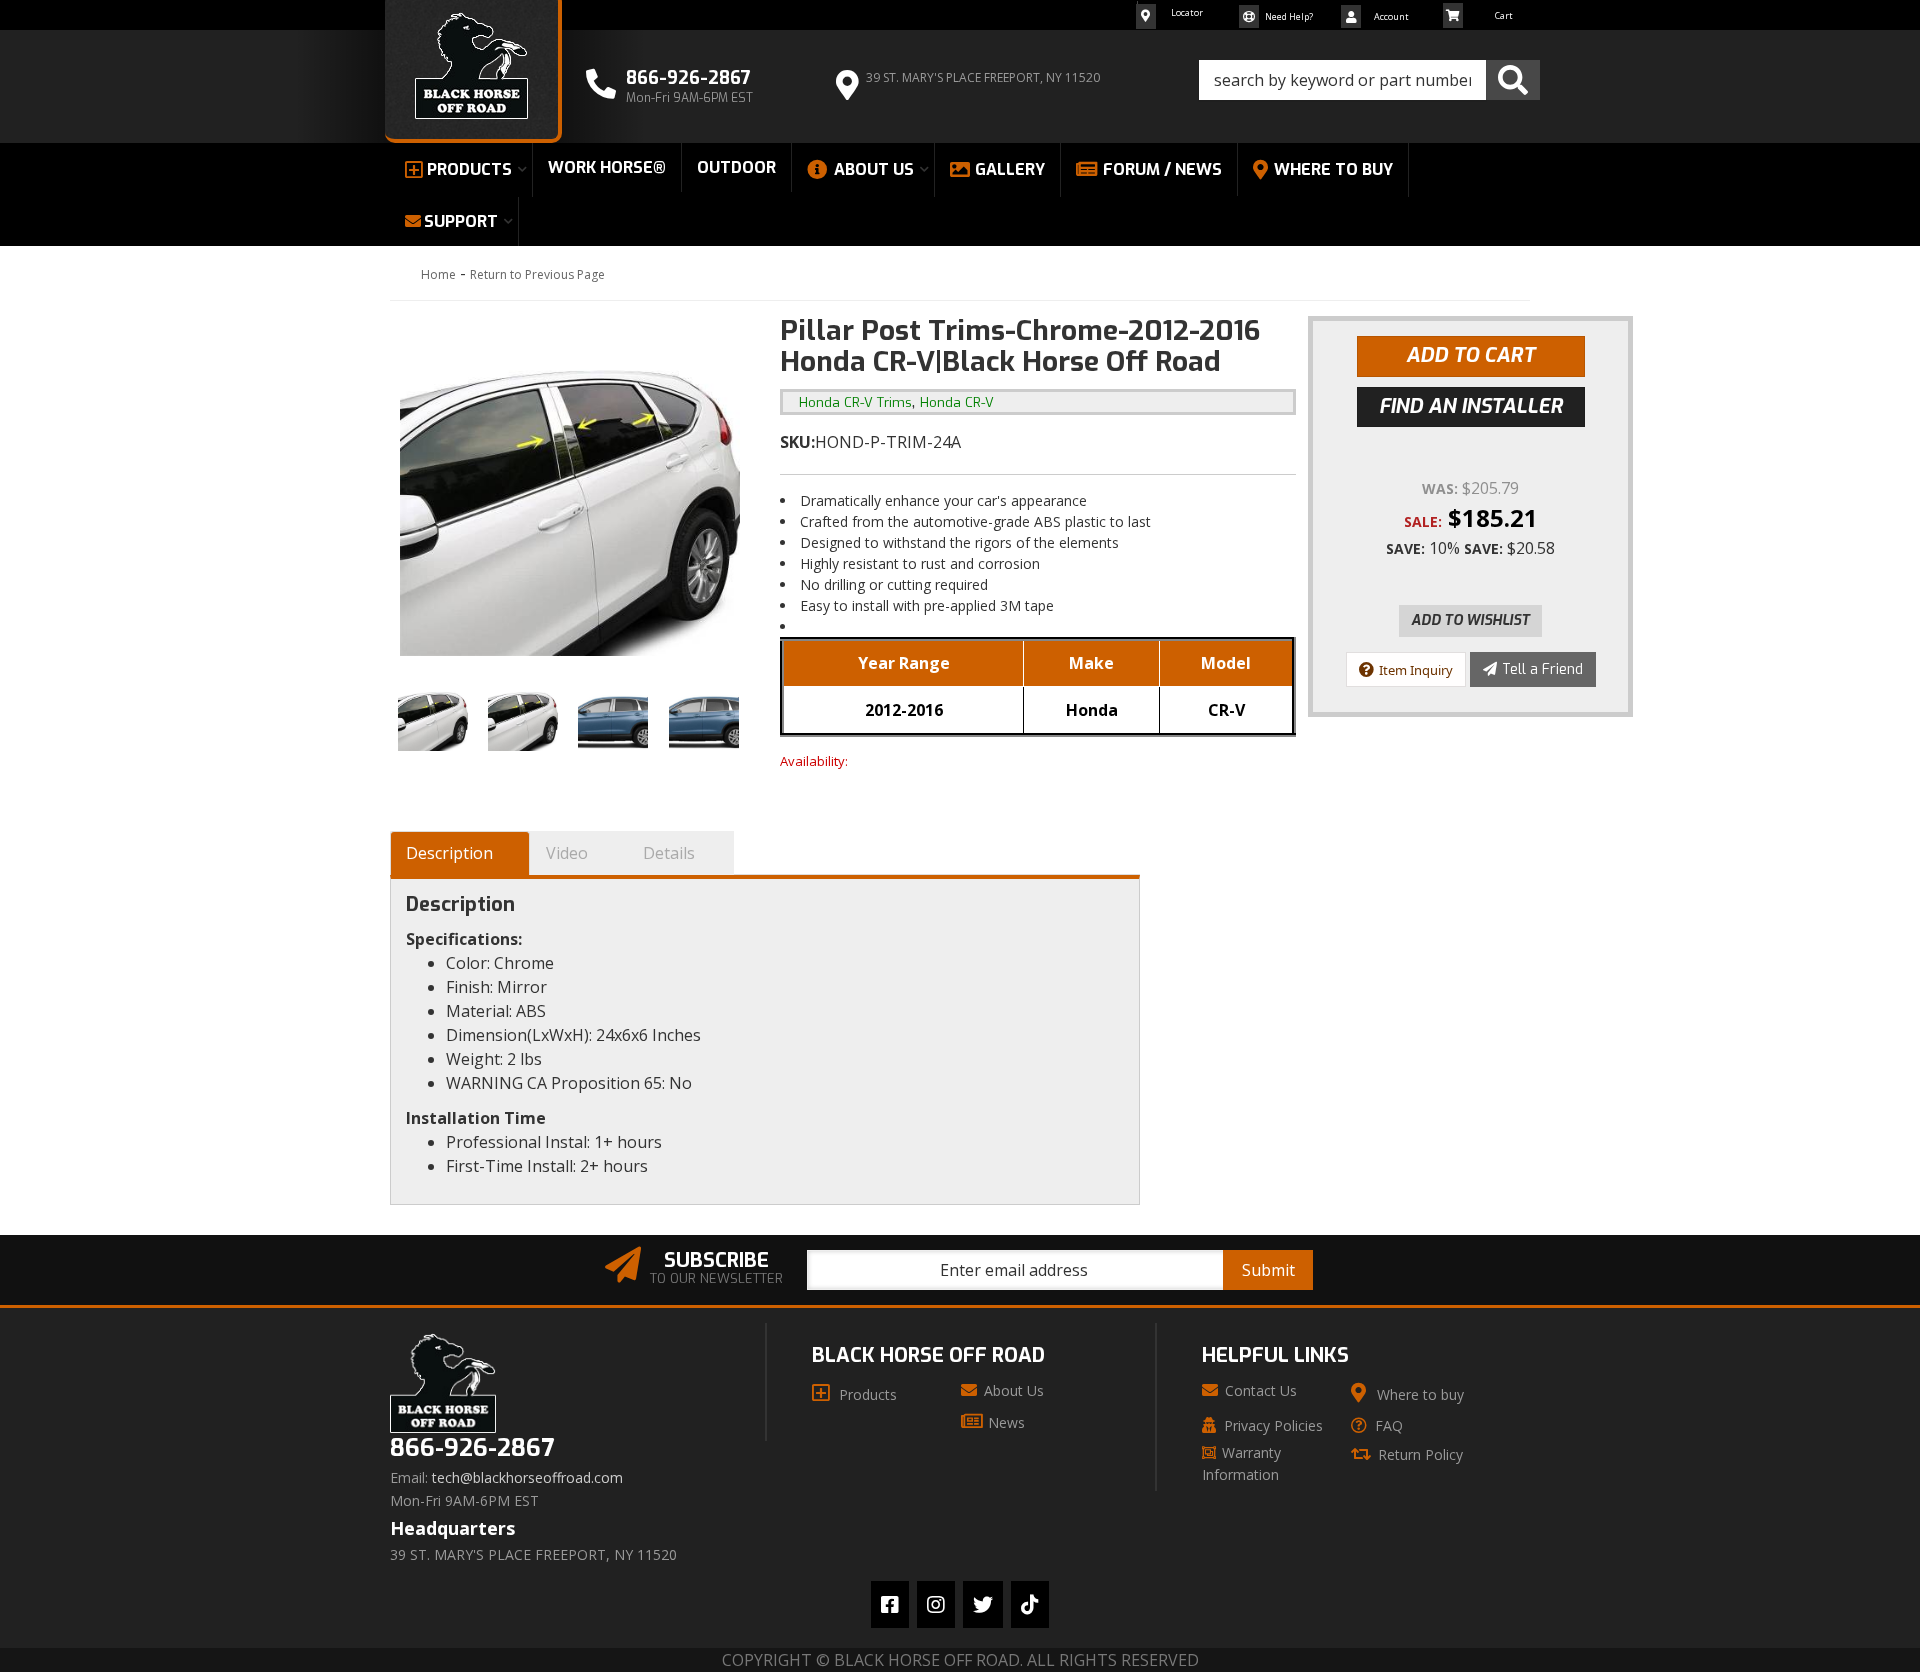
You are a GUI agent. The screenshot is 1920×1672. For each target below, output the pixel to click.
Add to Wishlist (1470, 620)
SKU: (797, 442)
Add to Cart (1470, 355)
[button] (1369, 80)
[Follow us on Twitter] (983, 1604)
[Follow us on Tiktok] (1030, 1604)
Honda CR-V (957, 402)
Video (567, 853)
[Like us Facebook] (890, 1604)
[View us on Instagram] (936, 1604)
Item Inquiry (1416, 670)
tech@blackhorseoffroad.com (527, 1478)
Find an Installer (1471, 406)
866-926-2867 (472, 1448)
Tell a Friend (1542, 669)
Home (438, 274)
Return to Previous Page (537, 274)
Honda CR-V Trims (855, 402)
